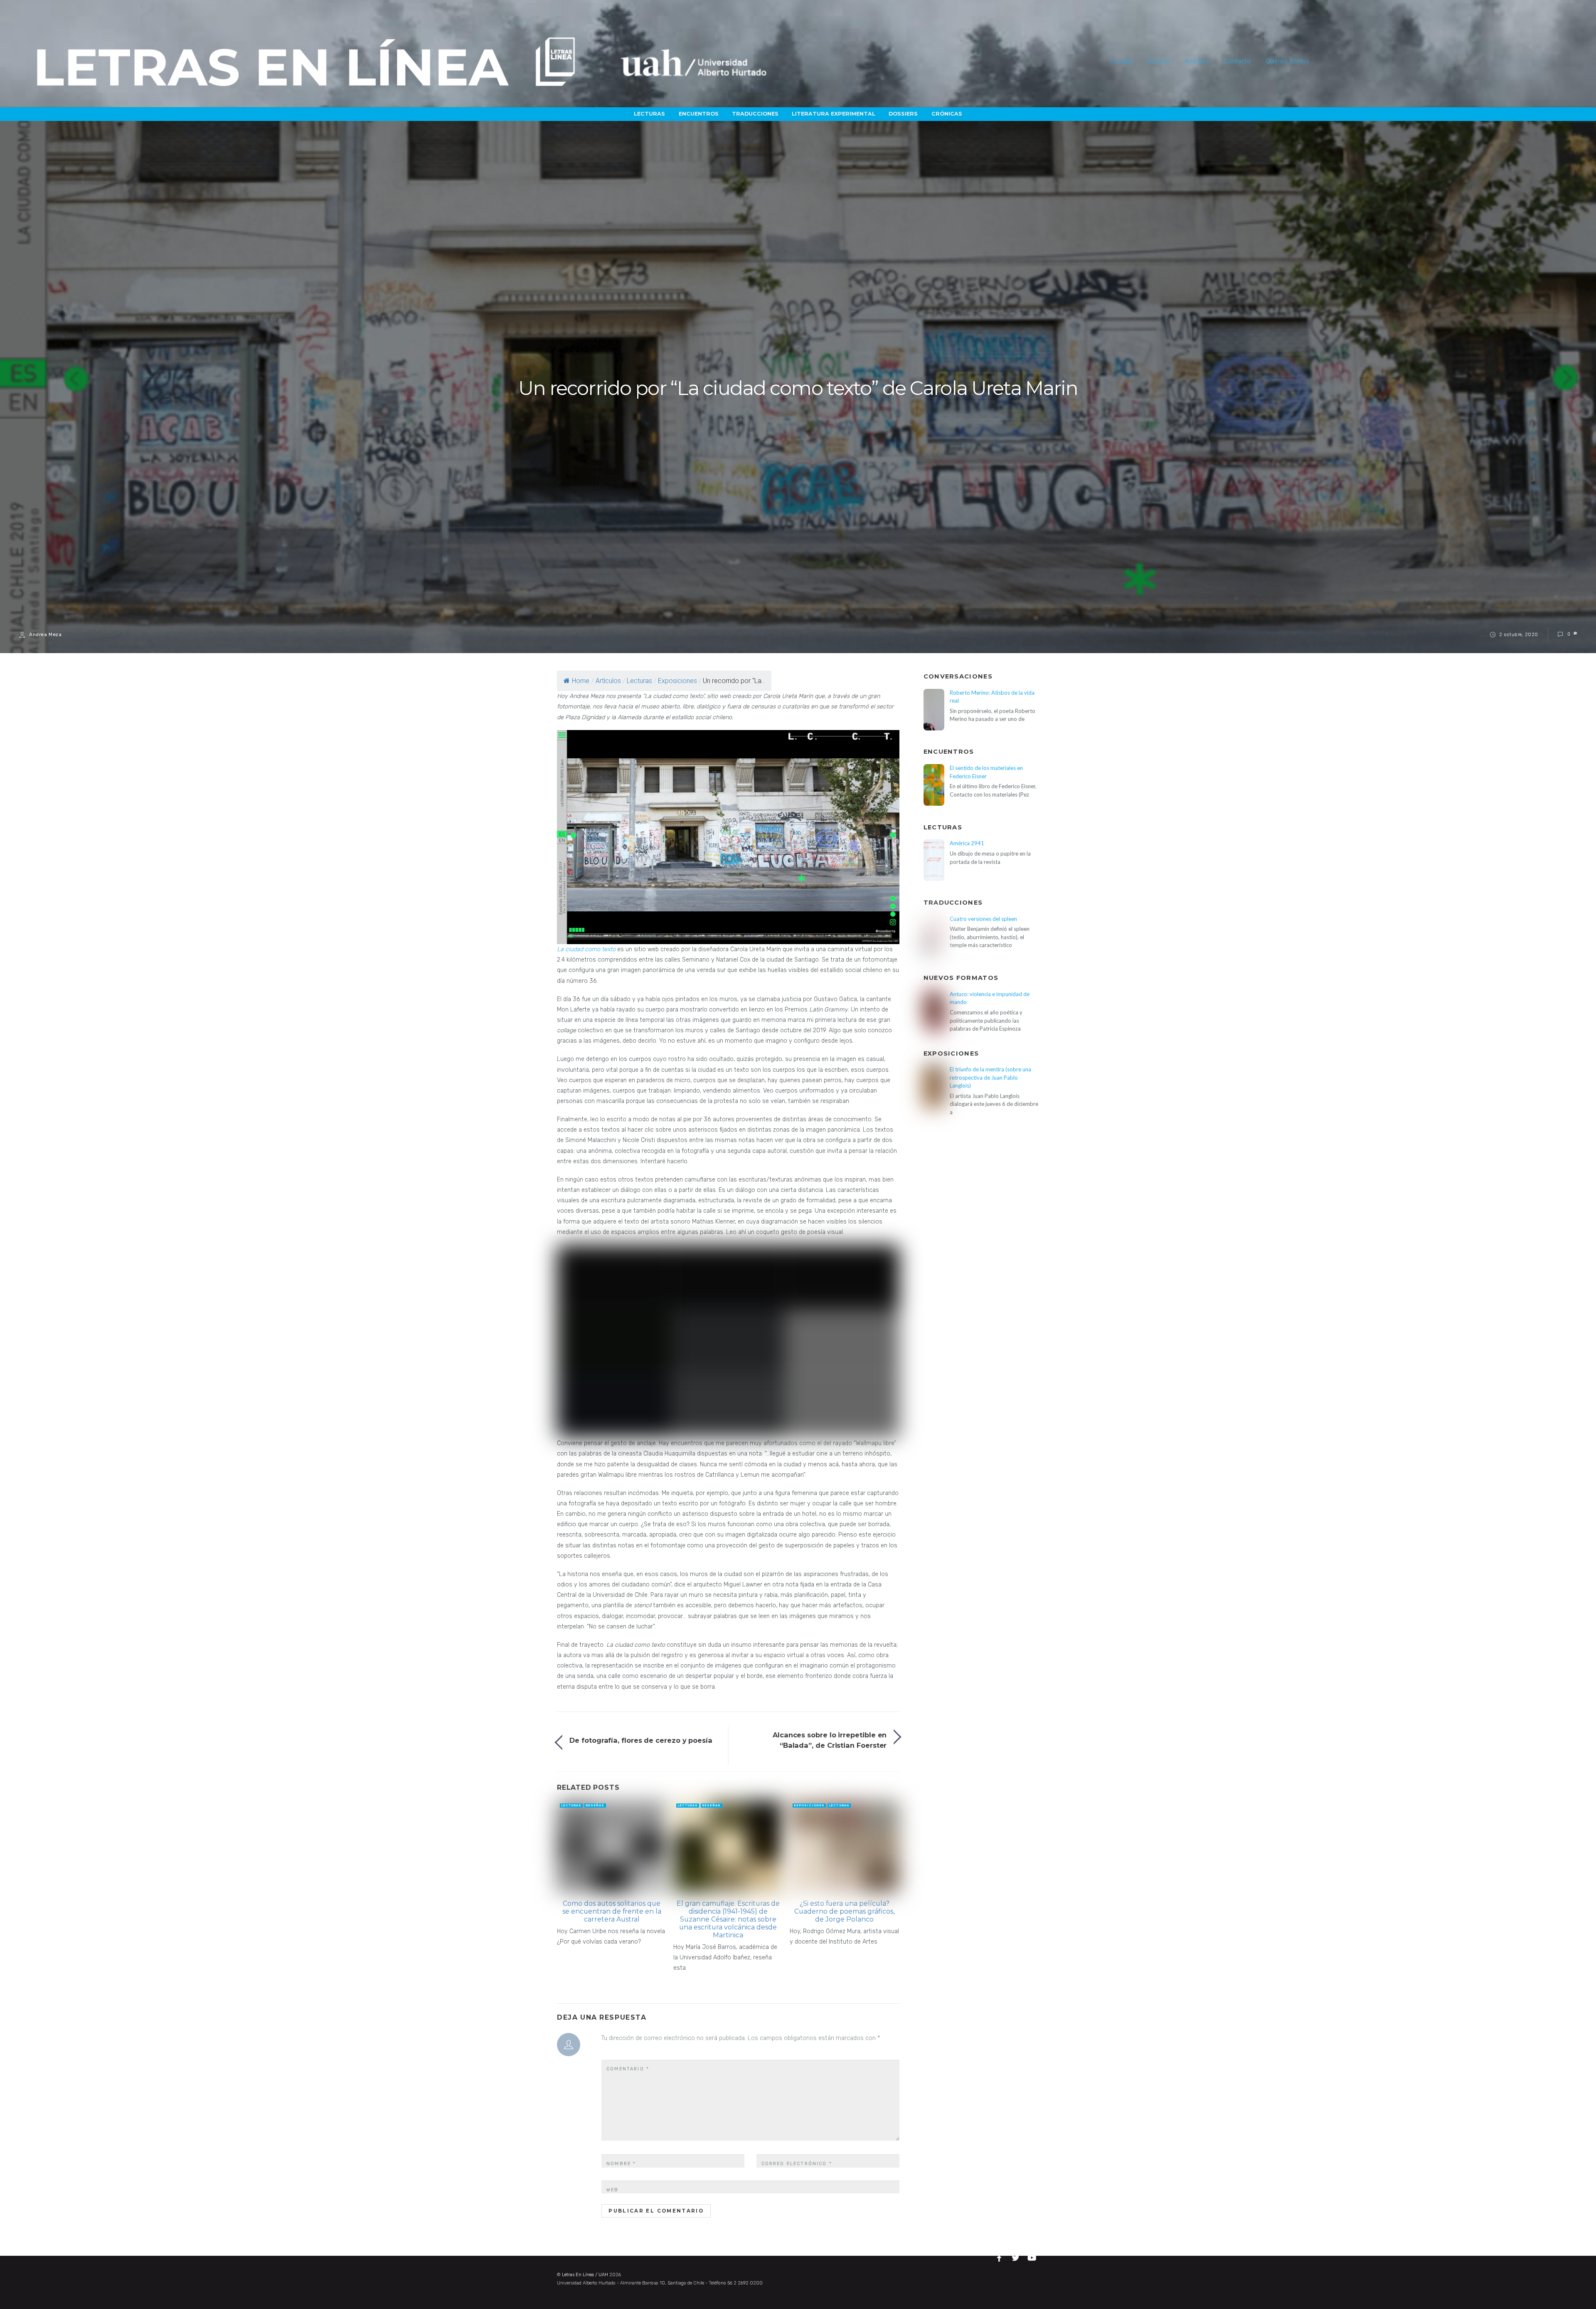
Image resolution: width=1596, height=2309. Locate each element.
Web (612, 2190)
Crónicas (947, 114)
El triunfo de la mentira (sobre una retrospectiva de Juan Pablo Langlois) (990, 1077)
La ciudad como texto (586, 949)
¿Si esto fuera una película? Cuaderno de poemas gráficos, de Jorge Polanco (844, 1911)
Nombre (621, 2164)
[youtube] (1032, 2256)
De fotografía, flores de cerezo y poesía (641, 1740)
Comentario (628, 2069)
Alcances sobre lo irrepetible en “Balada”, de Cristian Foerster (830, 1740)
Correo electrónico (797, 2164)
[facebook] (1000, 2256)
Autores (1159, 61)
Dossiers (903, 114)
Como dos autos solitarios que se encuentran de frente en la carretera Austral (612, 1911)
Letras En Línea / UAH (585, 2275)
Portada (1121, 61)
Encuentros (699, 114)
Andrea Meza (45, 634)
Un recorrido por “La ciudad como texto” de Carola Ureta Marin (798, 388)
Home (581, 681)
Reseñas (595, 1805)
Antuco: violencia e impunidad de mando (990, 998)
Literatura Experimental (834, 114)
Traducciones (755, 114)
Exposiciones (677, 681)
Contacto (1238, 61)
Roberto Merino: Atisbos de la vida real (992, 697)
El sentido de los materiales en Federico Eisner (986, 772)
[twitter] (1017, 2256)
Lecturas (649, 114)
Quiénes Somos (1287, 61)
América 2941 (967, 843)
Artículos (1197, 61)
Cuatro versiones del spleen (983, 919)
